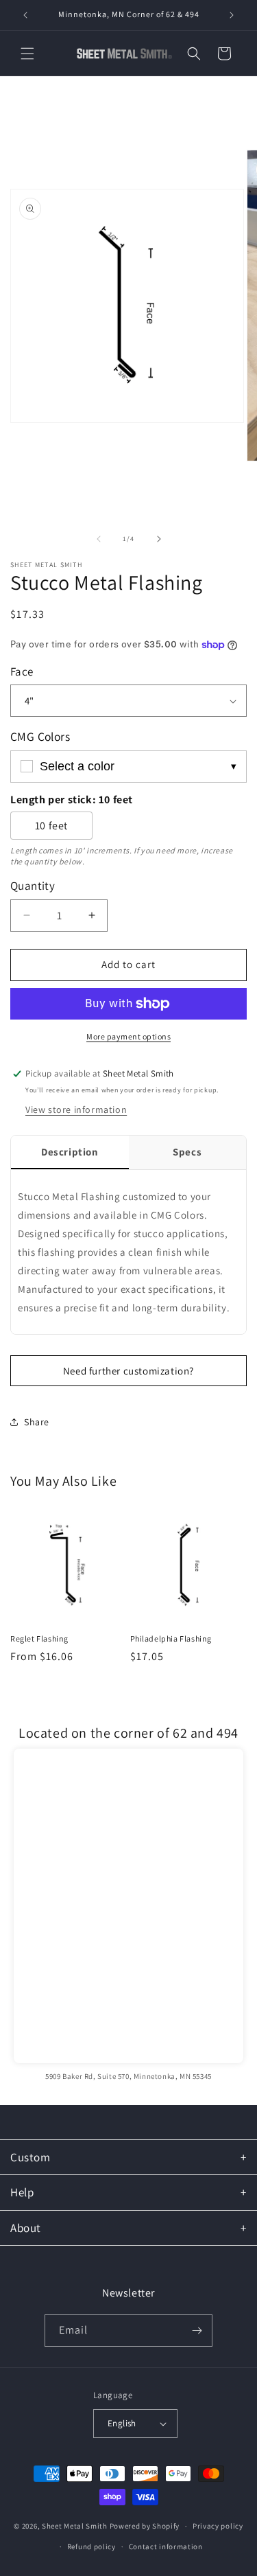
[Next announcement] (232, 15)
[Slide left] (99, 539)
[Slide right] (159, 539)
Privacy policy (218, 2526)
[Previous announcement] (25, 15)
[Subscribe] (197, 2331)
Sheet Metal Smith (75, 2526)
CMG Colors (40, 736)
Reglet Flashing (39, 1638)
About (26, 2228)
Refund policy (91, 2546)
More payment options (128, 1036)
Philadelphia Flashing (171, 1638)
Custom (30, 2157)
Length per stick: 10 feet (72, 800)
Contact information (166, 2546)
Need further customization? (128, 1371)
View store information (76, 1109)
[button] (27, 54)
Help (22, 2192)
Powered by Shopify (145, 2526)
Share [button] (37, 1422)
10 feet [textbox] (51, 826)
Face (22, 671)
